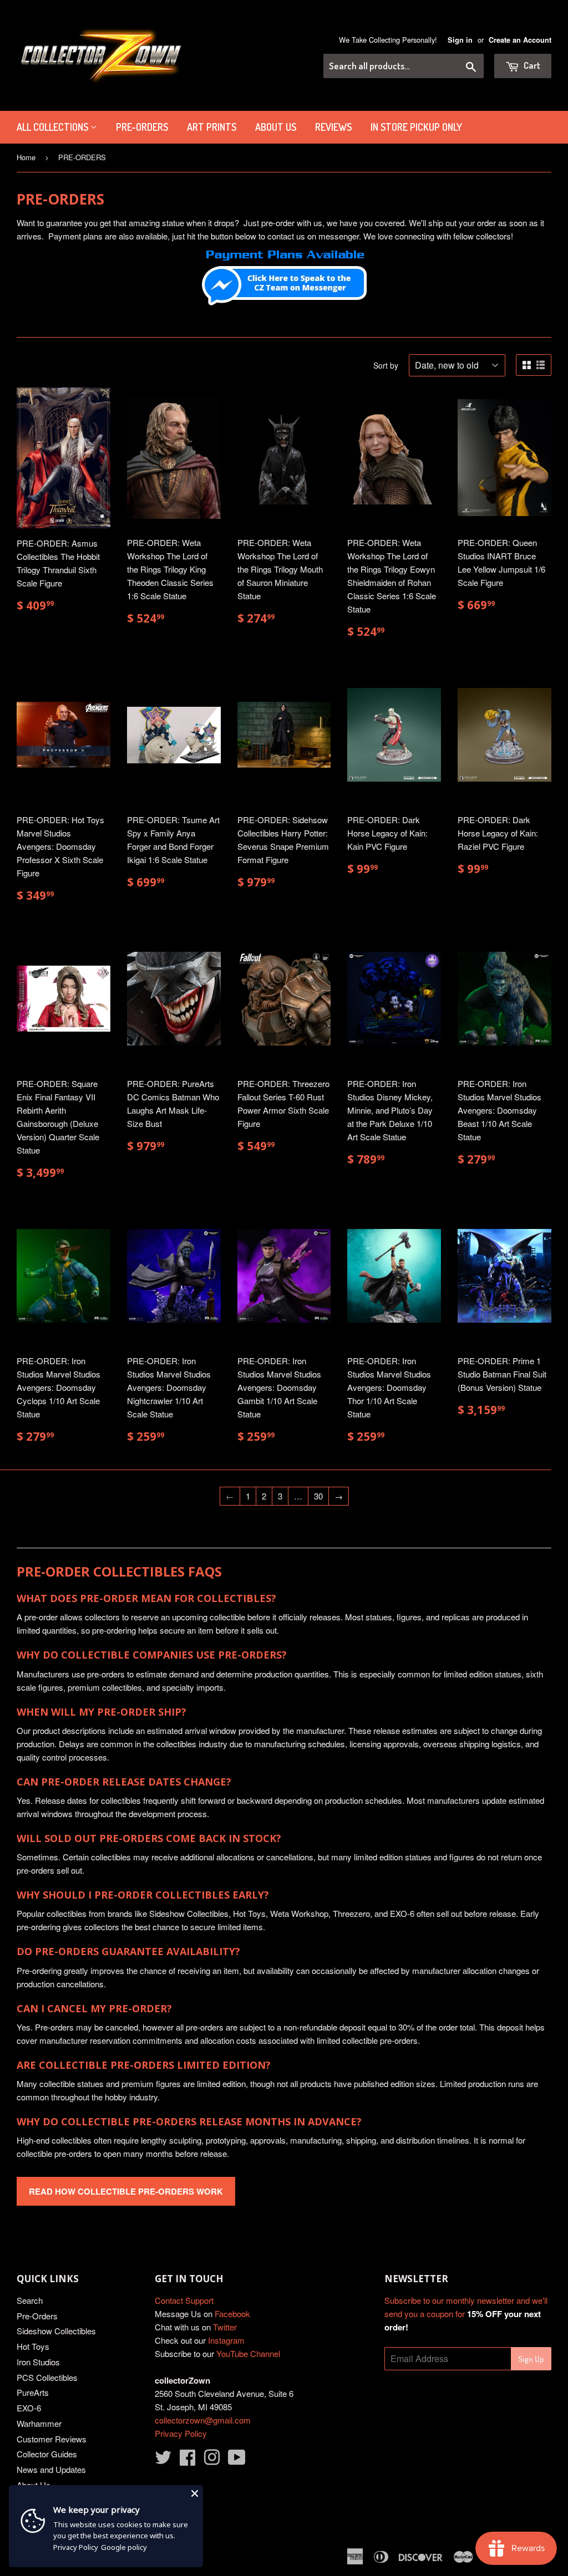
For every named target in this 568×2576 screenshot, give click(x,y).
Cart (531, 65)
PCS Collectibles (47, 2377)
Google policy (124, 2547)
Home (26, 157)
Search (30, 2300)
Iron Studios (38, 2362)
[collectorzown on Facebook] (187, 2460)
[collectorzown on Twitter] (163, 2460)
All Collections (54, 127)
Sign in (460, 40)
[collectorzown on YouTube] (237, 2460)
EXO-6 (29, 2408)
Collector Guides (47, 2454)
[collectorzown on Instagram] (212, 2460)
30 (318, 1496)
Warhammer (39, 2423)
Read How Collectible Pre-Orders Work (126, 2191)
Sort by (386, 365)
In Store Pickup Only (416, 127)
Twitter (225, 2327)
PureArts (33, 2392)
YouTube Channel (248, 2353)
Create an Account (520, 40)
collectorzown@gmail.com (203, 2420)
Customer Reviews (52, 2439)
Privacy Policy (181, 2433)
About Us (276, 127)
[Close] (195, 2493)
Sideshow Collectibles (56, 2331)
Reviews (333, 127)
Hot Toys (33, 2346)
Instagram (226, 2340)
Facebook (232, 2314)
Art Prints (212, 127)
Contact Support (184, 2300)
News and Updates (51, 2469)
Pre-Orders (37, 2316)
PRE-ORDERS (142, 127)
